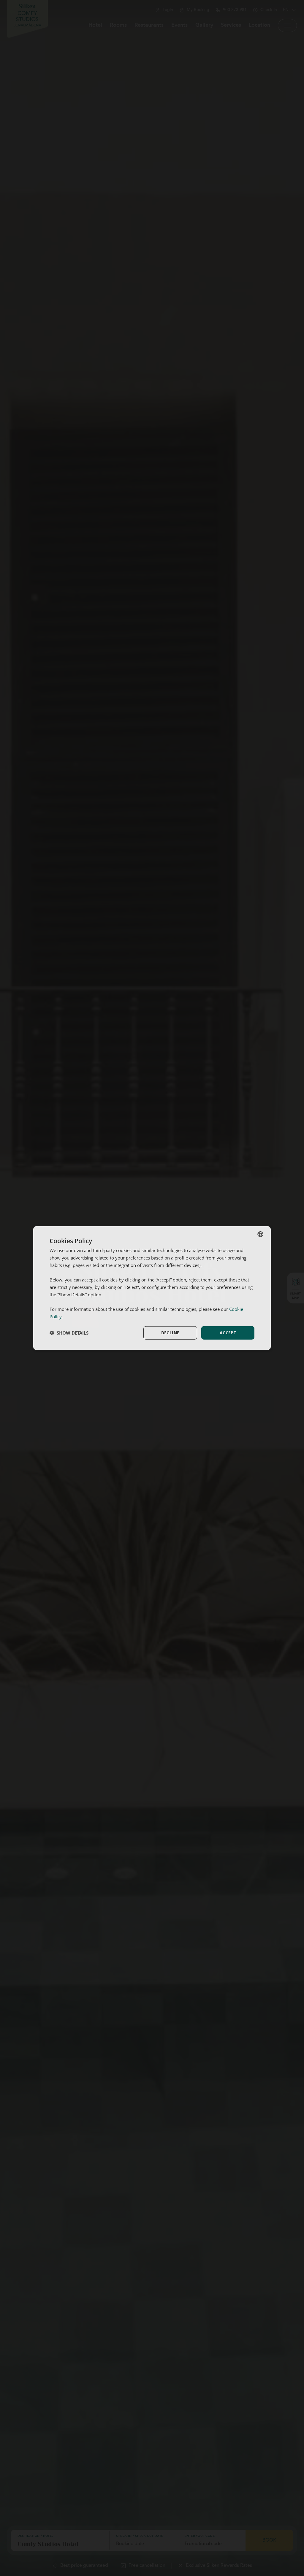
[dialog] (152, 1288)
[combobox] (260, 1234)
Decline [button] (170, 1333)
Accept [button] (228, 1333)
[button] (69, 1333)
